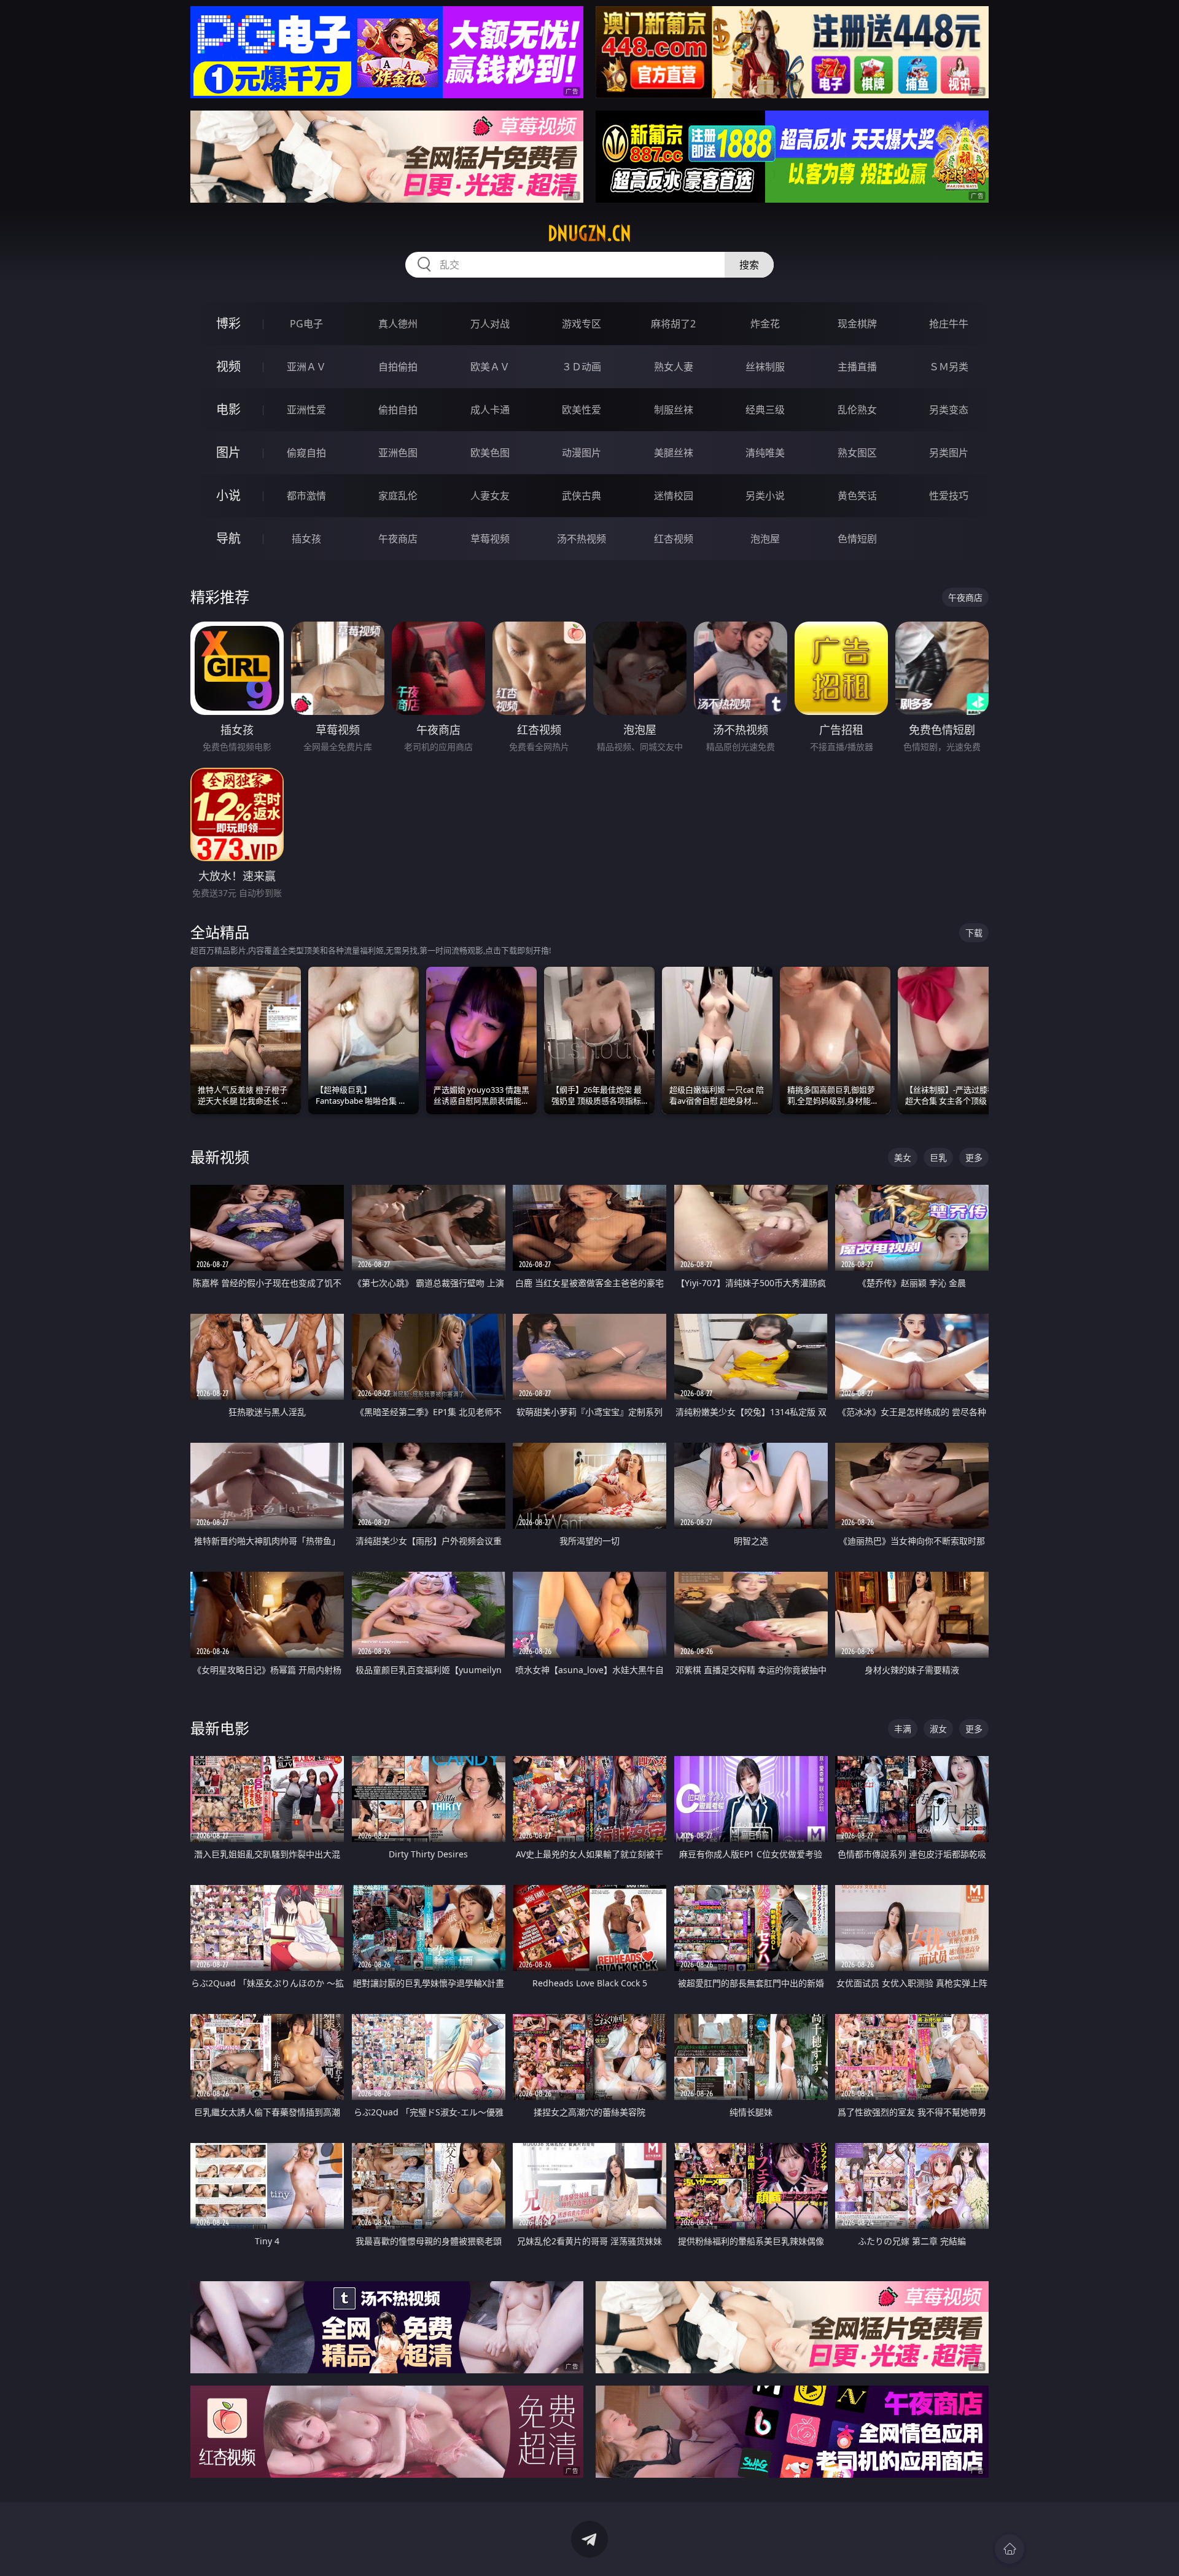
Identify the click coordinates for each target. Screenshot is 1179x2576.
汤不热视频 (582, 539)
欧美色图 (490, 453)
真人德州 (398, 324)
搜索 (749, 265)
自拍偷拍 (398, 367)
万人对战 (490, 324)
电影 (228, 409)
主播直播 (857, 367)
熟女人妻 (674, 367)
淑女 (938, 1729)
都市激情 (306, 496)
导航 (228, 538)
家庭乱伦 (398, 496)
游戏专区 (582, 324)
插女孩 (306, 539)
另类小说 (765, 496)
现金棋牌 (857, 324)
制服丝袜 (674, 410)
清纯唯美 (765, 453)
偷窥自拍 (306, 453)
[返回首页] (1010, 2549)
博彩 (228, 323)
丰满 (903, 1729)
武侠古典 (582, 496)
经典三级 (765, 410)
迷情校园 (674, 496)
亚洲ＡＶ (306, 367)
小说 (228, 495)
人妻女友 (490, 496)
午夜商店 (398, 539)
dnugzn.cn (589, 233)
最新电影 (220, 1728)
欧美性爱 (582, 410)
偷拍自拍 (398, 410)
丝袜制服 (765, 367)
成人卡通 (490, 410)
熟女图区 (857, 453)
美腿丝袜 (674, 453)
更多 (974, 1157)
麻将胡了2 (673, 324)
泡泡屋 (765, 539)
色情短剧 (857, 539)
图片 (228, 452)
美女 (903, 1157)
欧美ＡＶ (490, 367)
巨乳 (938, 1157)
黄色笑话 (857, 496)
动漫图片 (582, 453)
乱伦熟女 (857, 410)
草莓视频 (490, 539)
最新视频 (220, 1157)
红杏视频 (674, 539)
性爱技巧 (949, 496)
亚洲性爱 (306, 410)
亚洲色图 (398, 453)
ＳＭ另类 (949, 367)
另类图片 (949, 453)
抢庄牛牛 (949, 324)
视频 (228, 366)
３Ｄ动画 (582, 367)
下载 (974, 933)
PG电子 (306, 324)
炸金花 (765, 324)
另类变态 (949, 410)
